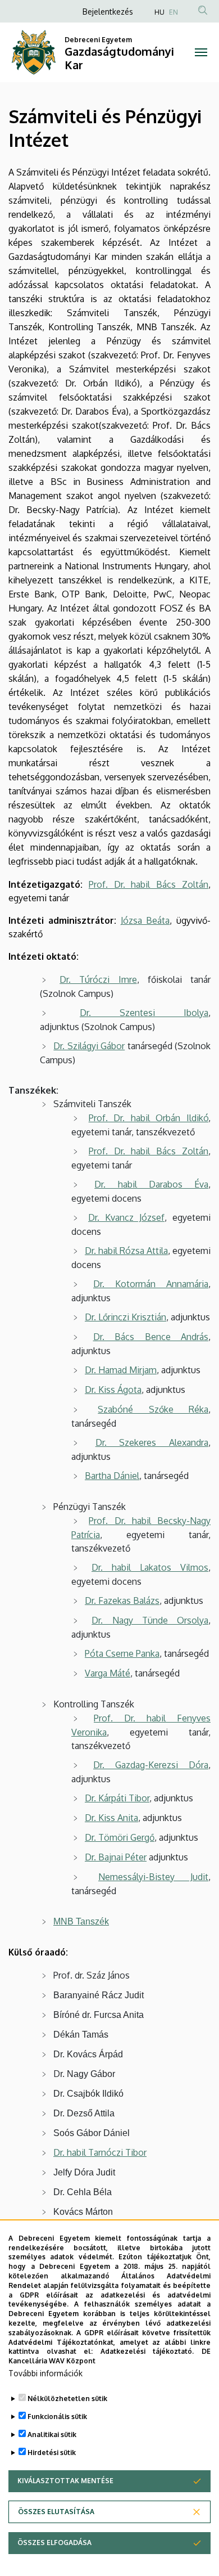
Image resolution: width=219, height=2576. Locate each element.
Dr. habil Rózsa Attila (126, 1251)
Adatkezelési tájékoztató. (147, 2351)
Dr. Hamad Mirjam (121, 1370)
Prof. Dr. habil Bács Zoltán (149, 884)
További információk (45, 2373)
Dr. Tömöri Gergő (120, 1837)
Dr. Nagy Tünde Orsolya (150, 1620)
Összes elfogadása (54, 2543)
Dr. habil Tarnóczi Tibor (100, 2152)
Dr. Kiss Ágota (113, 1390)
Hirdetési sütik (52, 2453)
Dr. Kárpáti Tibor (117, 1798)
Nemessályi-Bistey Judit (153, 1877)
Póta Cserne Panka (122, 1653)
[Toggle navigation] (201, 52)
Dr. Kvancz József (126, 1217)
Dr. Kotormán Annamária (151, 1284)
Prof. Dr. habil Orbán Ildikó (149, 1118)
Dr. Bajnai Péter (116, 1857)
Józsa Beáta (145, 920)
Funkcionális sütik (57, 2417)
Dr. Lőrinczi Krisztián (126, 1317)
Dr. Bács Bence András (151, 1337)
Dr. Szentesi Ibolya (144, 1013)
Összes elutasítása (56, 2512)
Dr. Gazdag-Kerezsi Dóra (151, 1765)
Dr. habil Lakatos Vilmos (150, 1567)
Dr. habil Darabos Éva (151, 1184)
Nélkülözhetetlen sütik (67, 2399)
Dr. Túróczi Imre (98, 979)
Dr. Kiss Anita (111, 1818)
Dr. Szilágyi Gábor (89, 1046)
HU (159, 12)
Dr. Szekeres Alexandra (152, 1442)
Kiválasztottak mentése (65, 2481)
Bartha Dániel (112, 1476)
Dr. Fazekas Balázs (122, 1601)
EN (174, 12)
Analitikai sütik (52, 2435)
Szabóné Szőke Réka (153, 1409)
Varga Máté (108, 1673)
